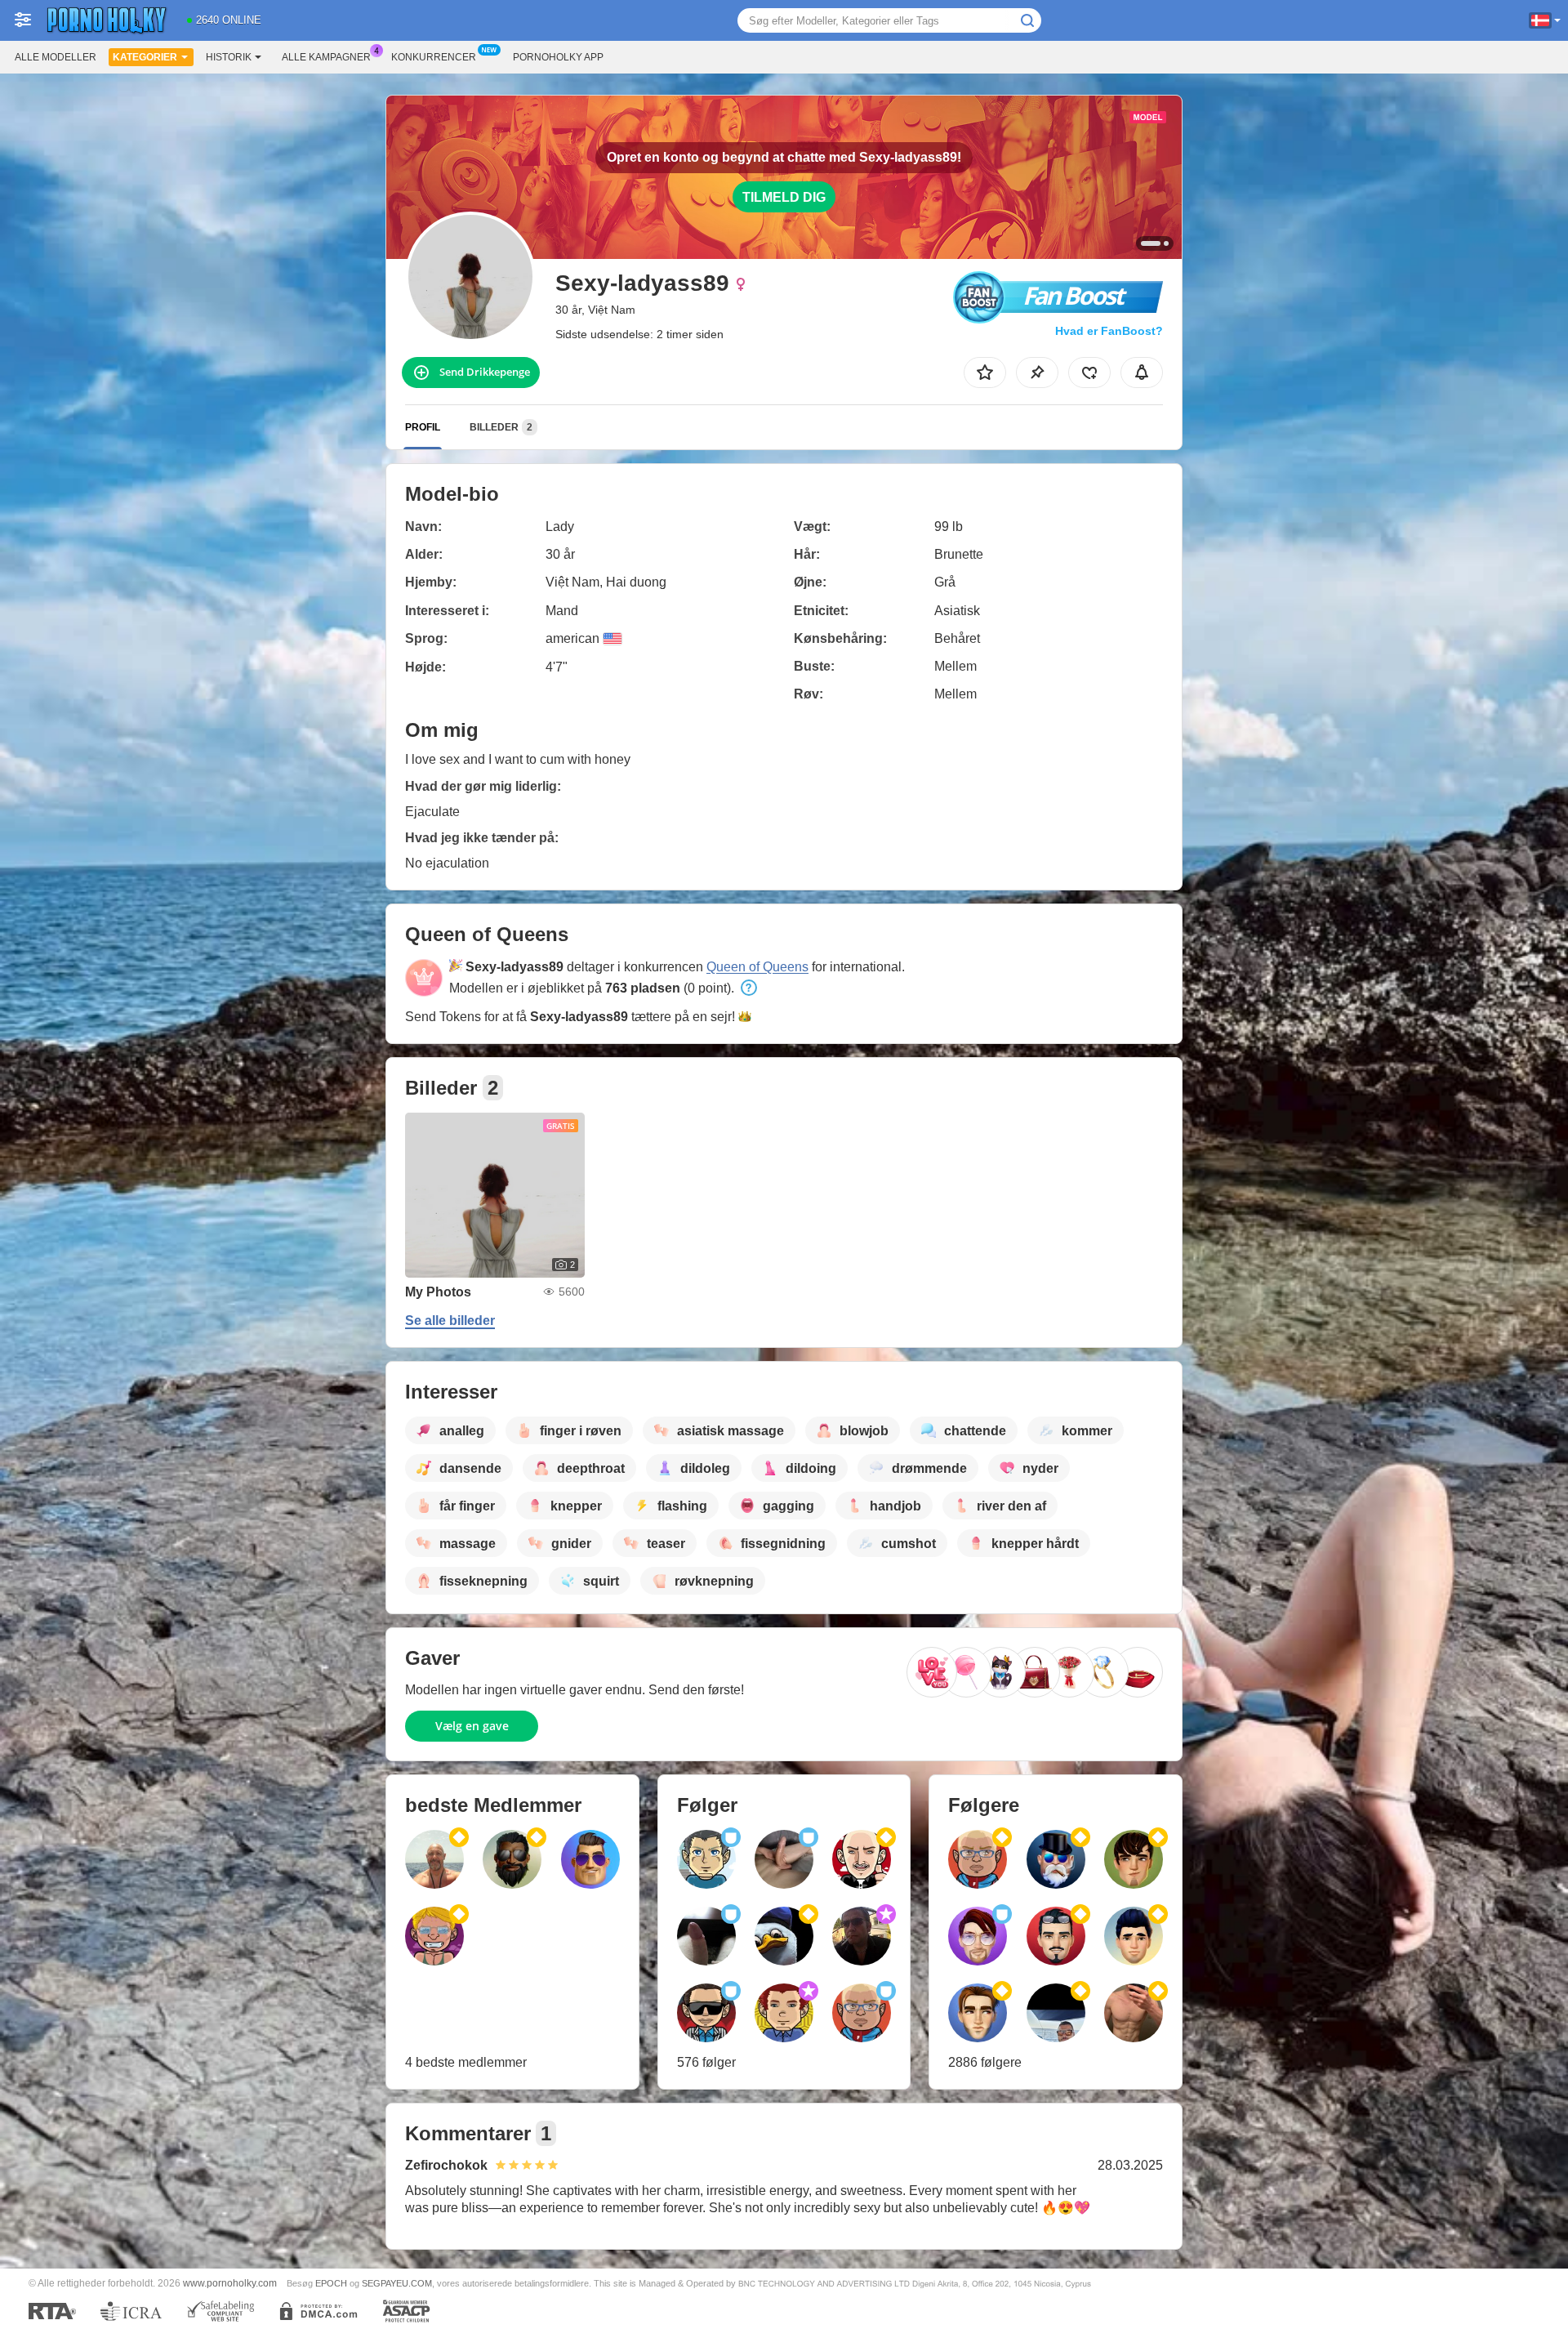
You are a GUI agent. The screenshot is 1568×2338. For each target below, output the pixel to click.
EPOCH (331, 2283)
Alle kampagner (326, 57)
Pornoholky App (558, 57)
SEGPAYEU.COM (397, 2283)
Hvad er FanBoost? (1109, 331)
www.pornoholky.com (230, 2283)
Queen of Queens (757, 967)
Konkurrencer (434, 57)
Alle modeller (56, 57)
